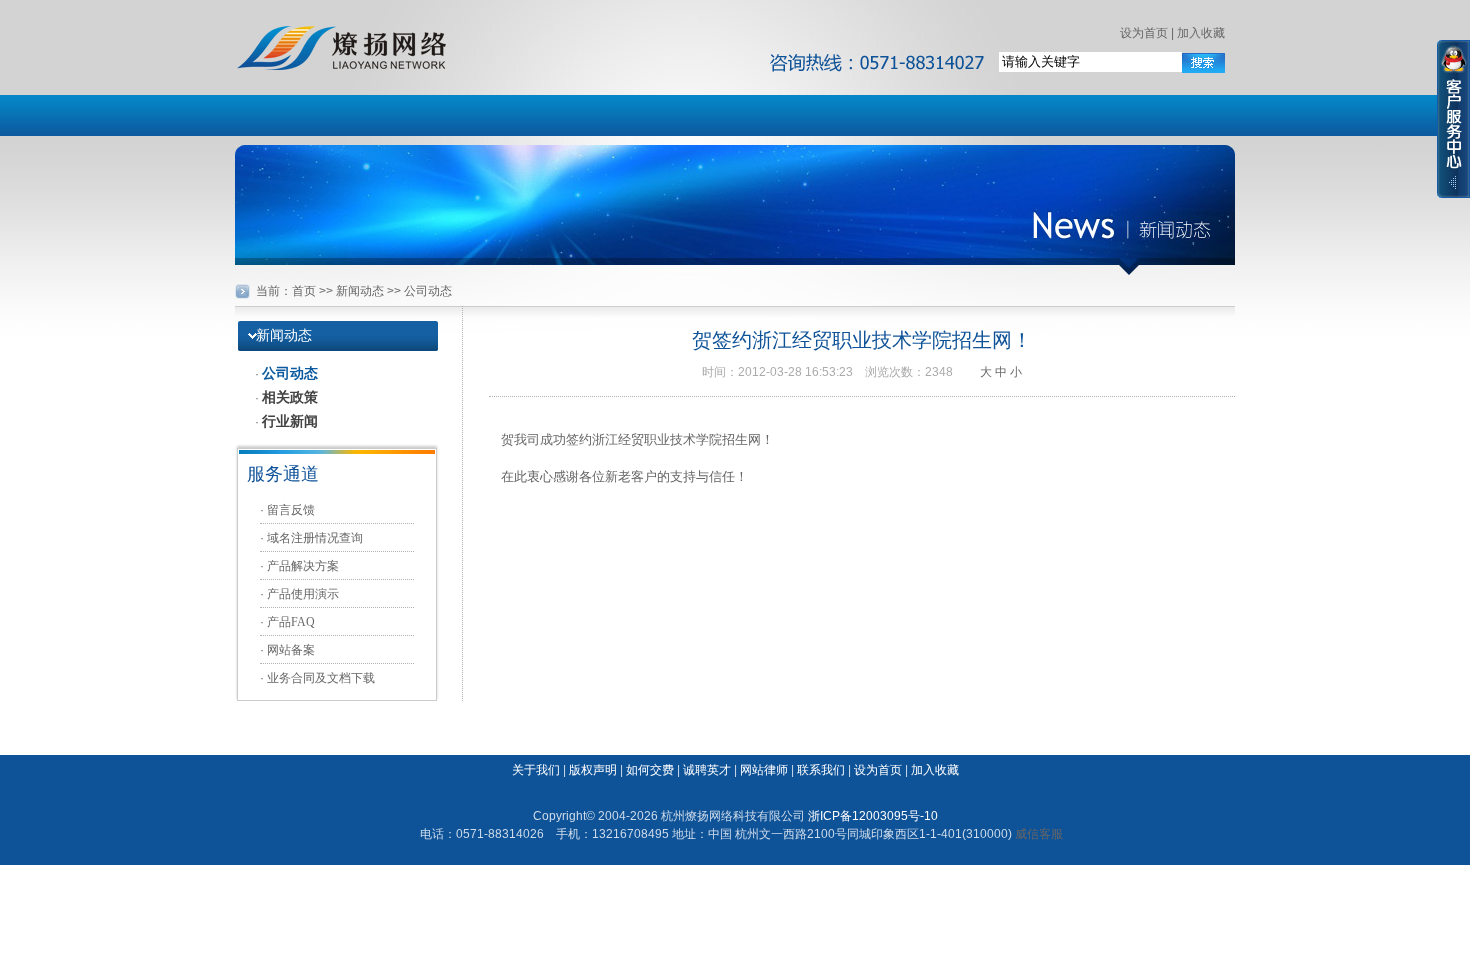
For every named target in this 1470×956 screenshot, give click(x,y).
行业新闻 (290, 421)
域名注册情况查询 (315, 538)
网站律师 (764, 770)
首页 (304, 291)
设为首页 (1144, 33)
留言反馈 (291, 510)
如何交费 (650, 770)
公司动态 (290, 373)
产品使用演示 (303, 594)
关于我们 (536, 770)
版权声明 (593, 770)
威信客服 (1039, 834)
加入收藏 (1201, 33)
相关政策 (290, 397)
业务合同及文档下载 (321, 678)
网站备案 (291, 650)
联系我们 (821, 770)
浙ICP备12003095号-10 (873, 816)
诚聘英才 (707, 770)
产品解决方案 (303, 566)
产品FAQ (291, 622)
